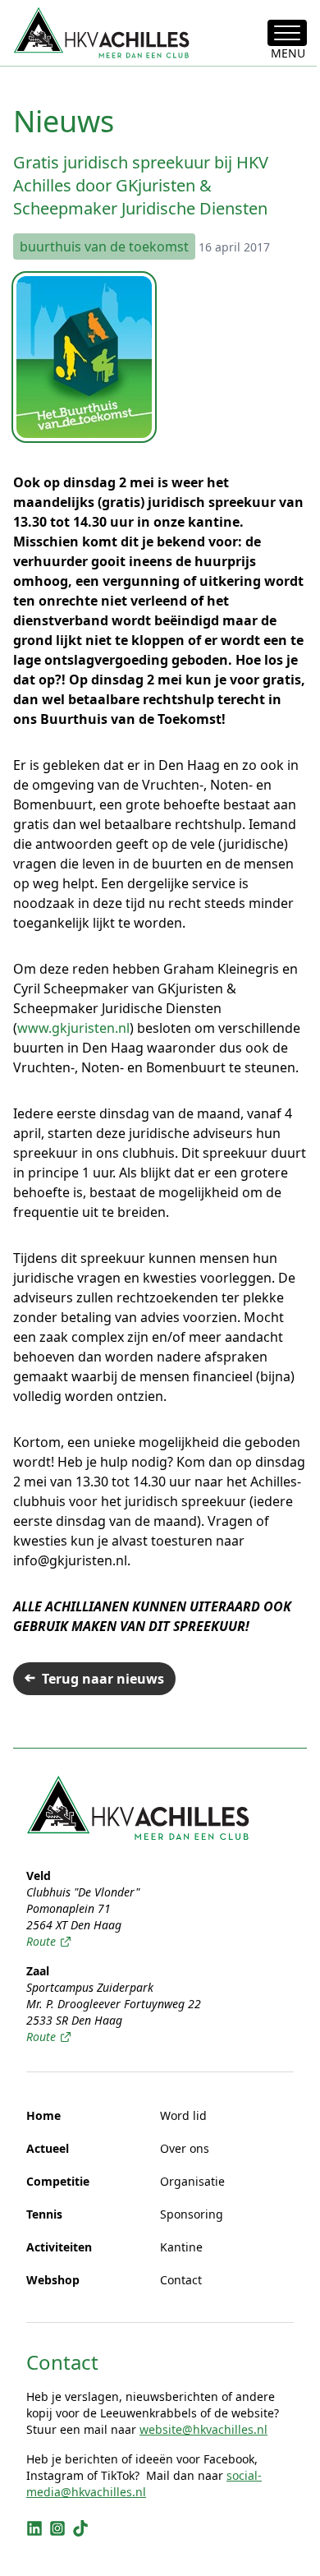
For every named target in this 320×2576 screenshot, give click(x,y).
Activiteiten (59, 2247)
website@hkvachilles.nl (203, 2429)
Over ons (185, 2148)
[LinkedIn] (34, 2528)
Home (43, 2115)
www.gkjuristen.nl (73, 1028)
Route (41, 1941)
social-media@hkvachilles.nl (144, 2484)
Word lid (183, 2115)
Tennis (44, 2214)
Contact (181, 2280)
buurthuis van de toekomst (104, 247)
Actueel (48, 2148)
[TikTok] (80, 2528)
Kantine (181, 2247)
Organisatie (192, 2181)
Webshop (53, 2280)
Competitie (58, 2181)
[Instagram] (57, 2528)
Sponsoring (192, 2214)
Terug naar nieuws (103, 1679)
